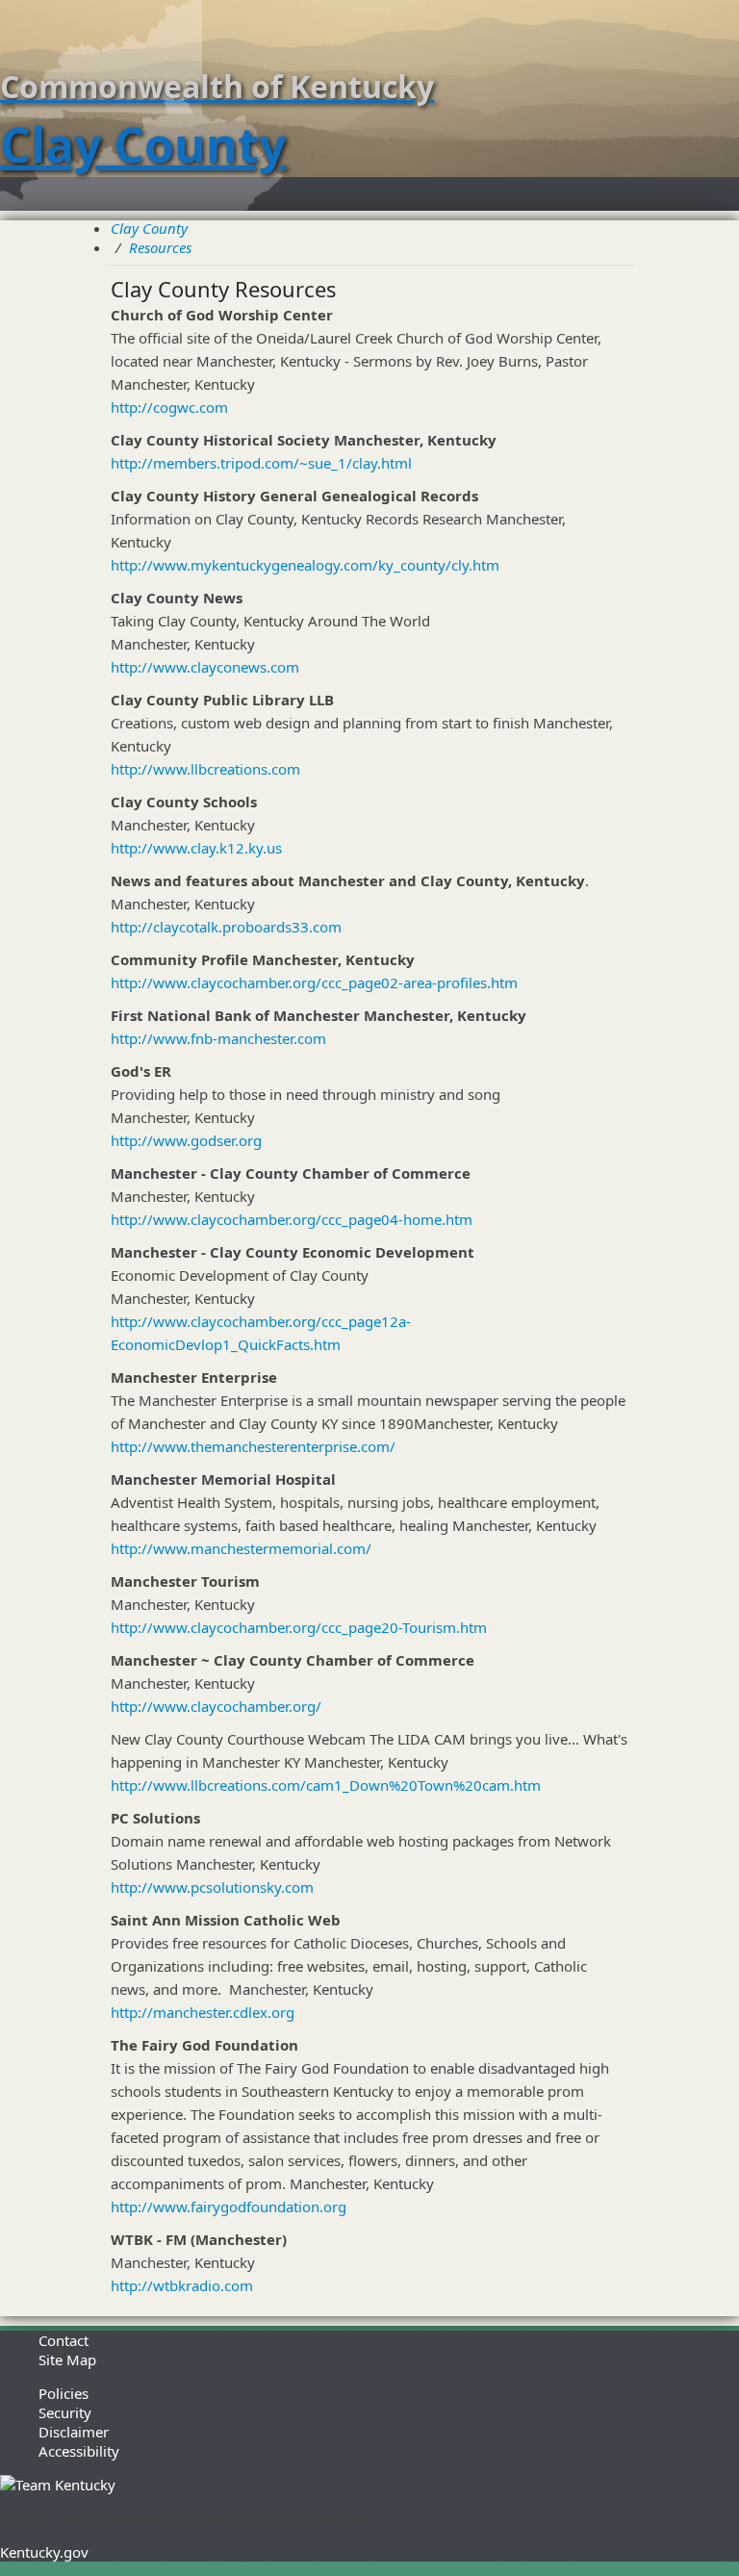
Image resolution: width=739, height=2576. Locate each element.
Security (65, 2412)
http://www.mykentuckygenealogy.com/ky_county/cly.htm (305, 565)
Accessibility (79, 2451)
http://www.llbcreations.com (205, 769)
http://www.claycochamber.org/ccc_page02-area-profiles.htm (314, 982)
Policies (64, 2393)
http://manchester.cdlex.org (203, 2012)
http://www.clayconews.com (205, 667)
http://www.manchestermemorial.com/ (241, 1548)
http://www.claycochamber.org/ (216, 1706)
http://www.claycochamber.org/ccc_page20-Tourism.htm (299, 1627)
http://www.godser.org (186, 1140)
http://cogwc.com (169, 407)
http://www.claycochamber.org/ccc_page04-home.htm (292, 1219)
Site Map (67, 2359)
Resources (160, 247)
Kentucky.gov (44, 2552)
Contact (64, 2340)
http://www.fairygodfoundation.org (229, 2206)
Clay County (149, 228)
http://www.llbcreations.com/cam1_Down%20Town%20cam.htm (326, 1785)
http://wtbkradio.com (182, 2285)
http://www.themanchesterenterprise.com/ (253, 1446)
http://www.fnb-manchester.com (218, 1038)
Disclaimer (74, 2432)
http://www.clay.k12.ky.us (196, 848)
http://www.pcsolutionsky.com (212, 1887)
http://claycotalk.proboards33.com (226, 927)
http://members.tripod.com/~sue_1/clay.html (261, 463)
